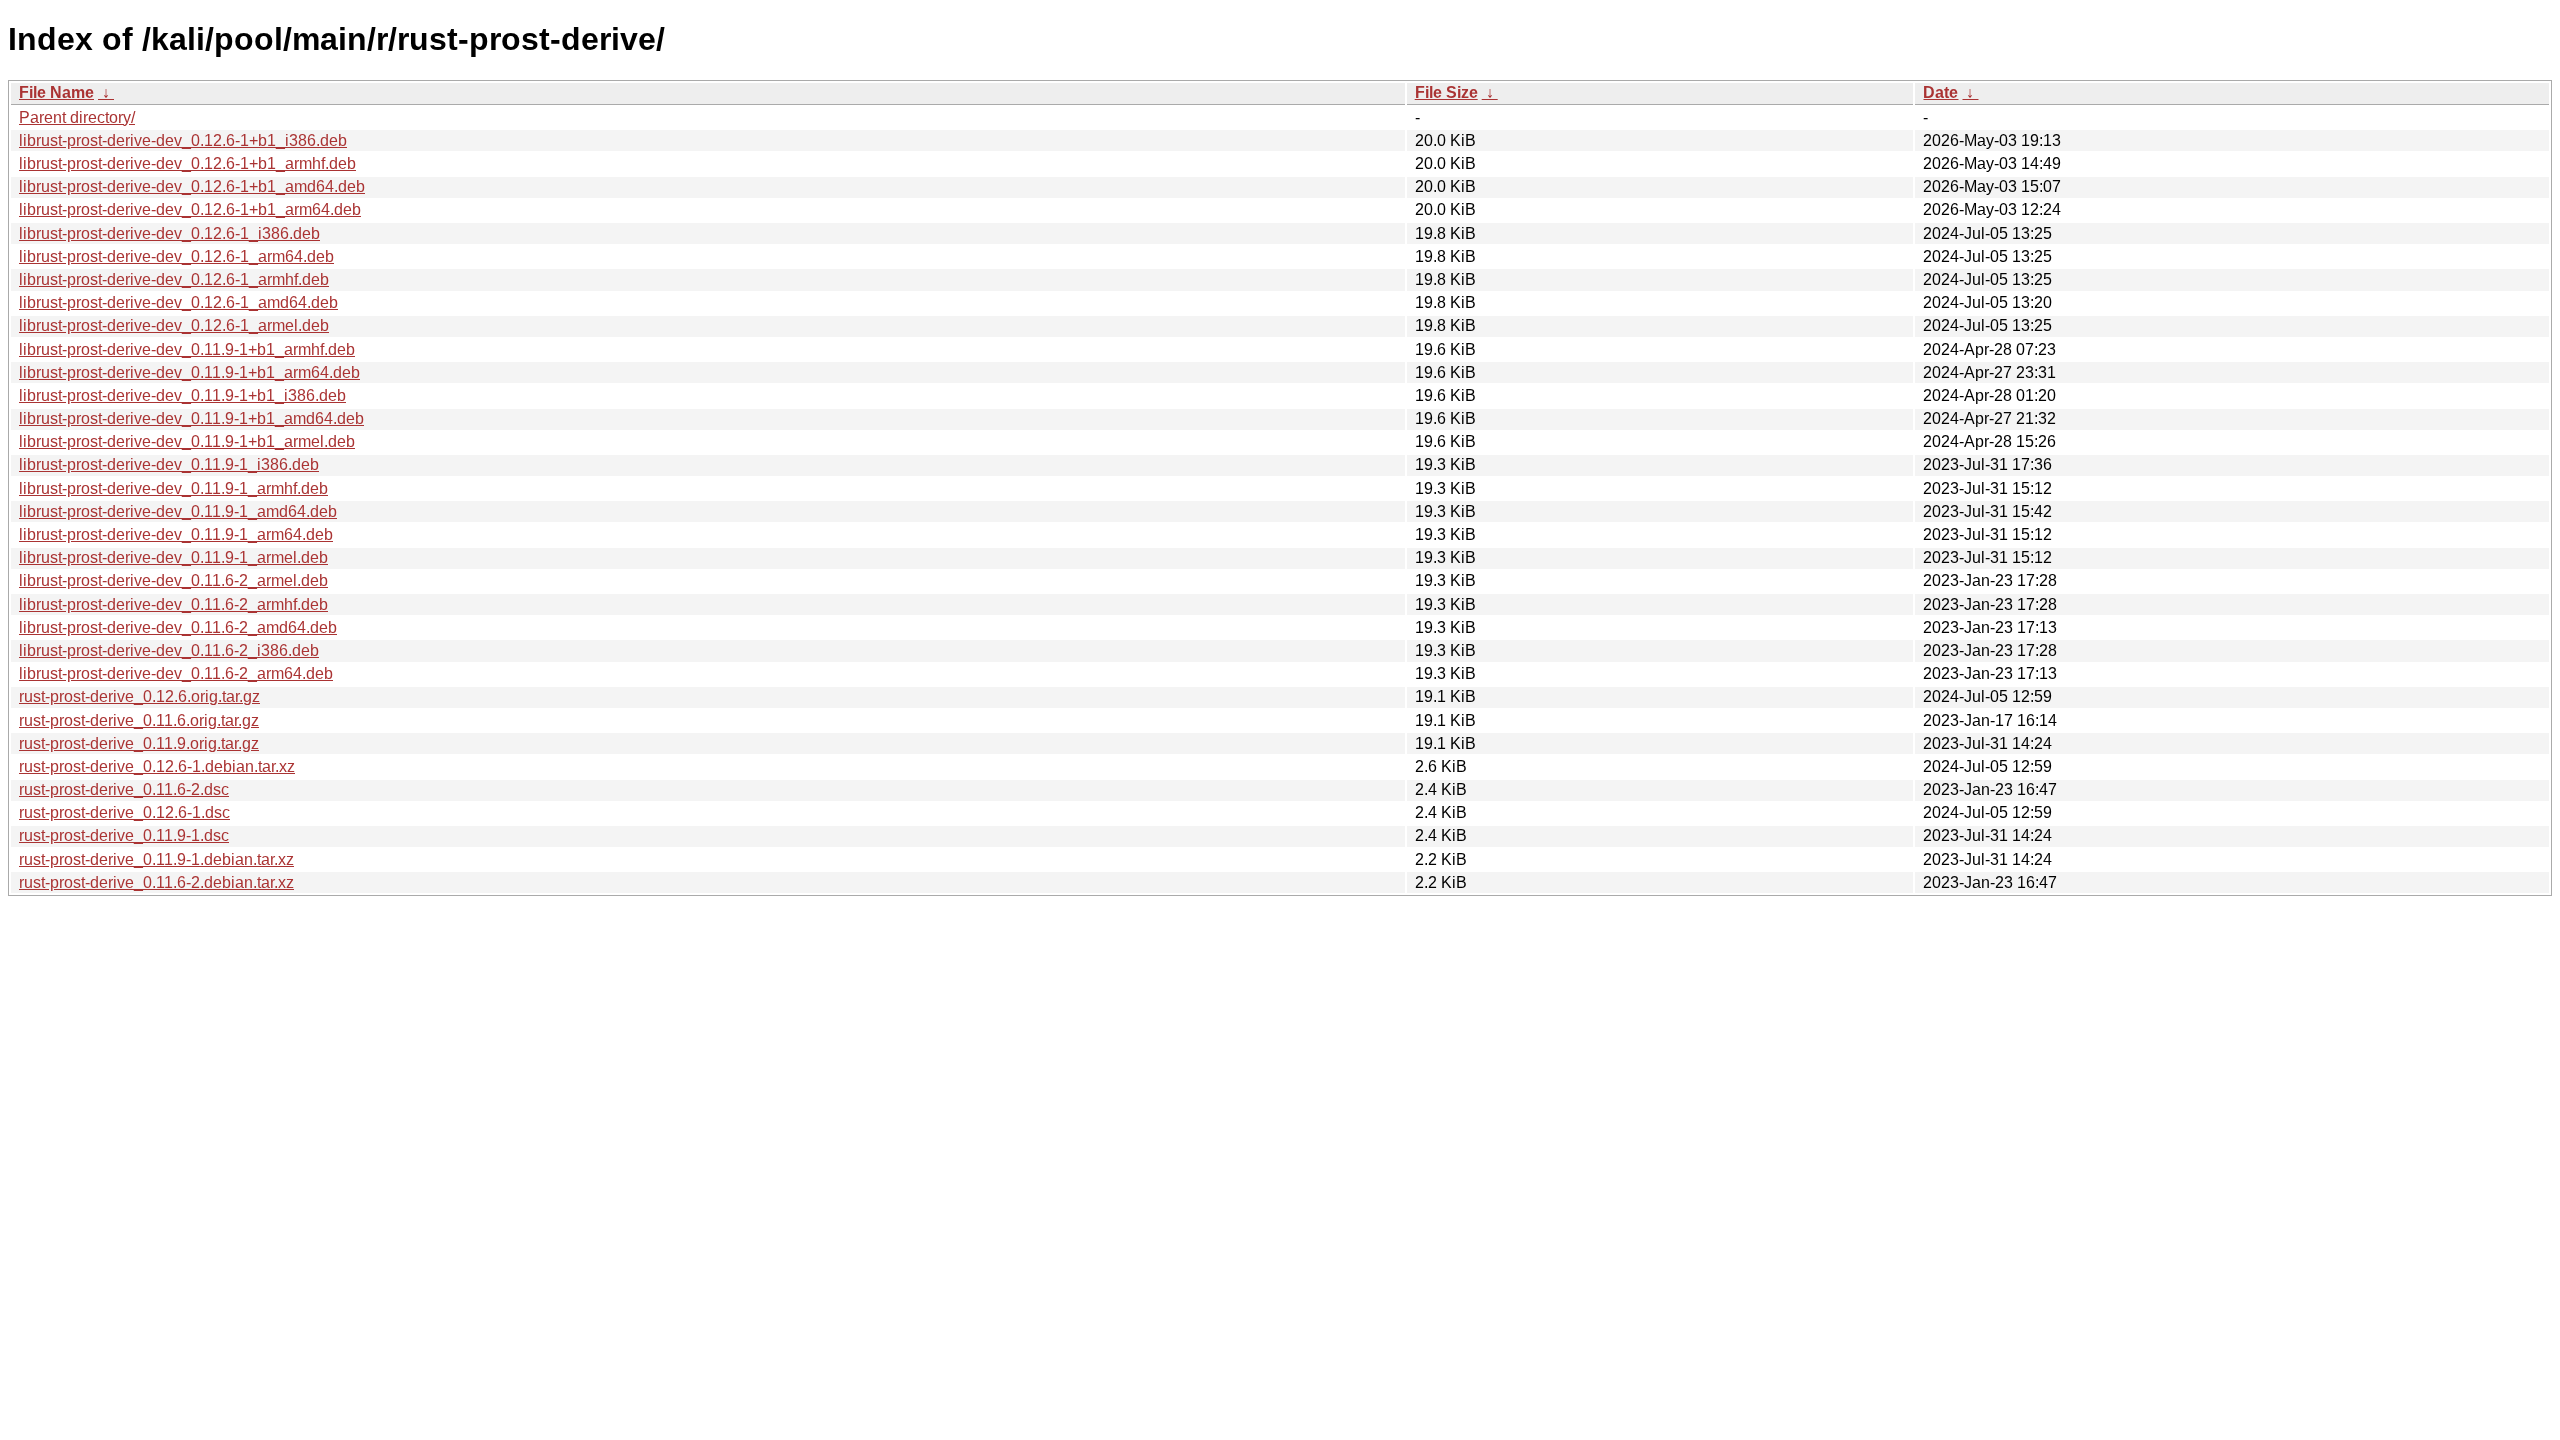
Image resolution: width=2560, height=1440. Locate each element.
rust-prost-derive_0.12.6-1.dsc (124, 812)
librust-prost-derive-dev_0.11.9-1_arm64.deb (176, 534)
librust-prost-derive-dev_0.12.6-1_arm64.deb (176, 256)
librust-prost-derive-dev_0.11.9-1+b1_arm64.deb (189, 372)
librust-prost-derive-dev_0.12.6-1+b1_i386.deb (183, 140)
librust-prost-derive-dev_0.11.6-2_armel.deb (173, 580)
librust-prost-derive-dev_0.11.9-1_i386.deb (169, 464)
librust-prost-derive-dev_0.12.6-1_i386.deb (169, 233)
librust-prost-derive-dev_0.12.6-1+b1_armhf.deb (187, 163)
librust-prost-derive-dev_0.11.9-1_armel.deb (173, 557)
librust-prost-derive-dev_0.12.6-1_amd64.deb (178, 302)
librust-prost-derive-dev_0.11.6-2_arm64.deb (176, 673)
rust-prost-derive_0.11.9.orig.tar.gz (139, 743)
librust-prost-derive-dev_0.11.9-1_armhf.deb (173, 488)
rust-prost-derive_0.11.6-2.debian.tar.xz (156, 882)
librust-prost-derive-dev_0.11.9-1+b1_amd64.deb (191, 418)
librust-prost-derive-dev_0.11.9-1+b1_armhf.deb (187, 349)
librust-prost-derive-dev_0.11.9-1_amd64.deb (178, 511)
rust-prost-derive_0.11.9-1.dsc (124, 835)
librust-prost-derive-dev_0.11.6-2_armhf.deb (173, 604)
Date (1940, 92)
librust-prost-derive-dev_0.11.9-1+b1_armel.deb (187, 441)
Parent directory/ (77, 117)
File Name (56, 92)
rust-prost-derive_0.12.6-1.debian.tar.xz (157, 766)
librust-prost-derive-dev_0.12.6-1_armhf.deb (174, 279)
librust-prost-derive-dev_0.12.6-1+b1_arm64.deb (190, 209)
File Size (1446, 92)
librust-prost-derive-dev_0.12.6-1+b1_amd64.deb (192, 186)
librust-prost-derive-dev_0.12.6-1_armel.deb (174, 325)
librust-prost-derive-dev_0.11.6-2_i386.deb (169, 650)
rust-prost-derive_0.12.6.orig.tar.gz (139, 696)
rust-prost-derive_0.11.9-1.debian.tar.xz (156, 859)
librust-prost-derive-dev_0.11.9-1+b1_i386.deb (182, 395)
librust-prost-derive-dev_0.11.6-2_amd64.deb (178, 627)
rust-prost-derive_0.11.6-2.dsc (124, 789)
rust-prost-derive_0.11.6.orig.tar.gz (139, 720)
